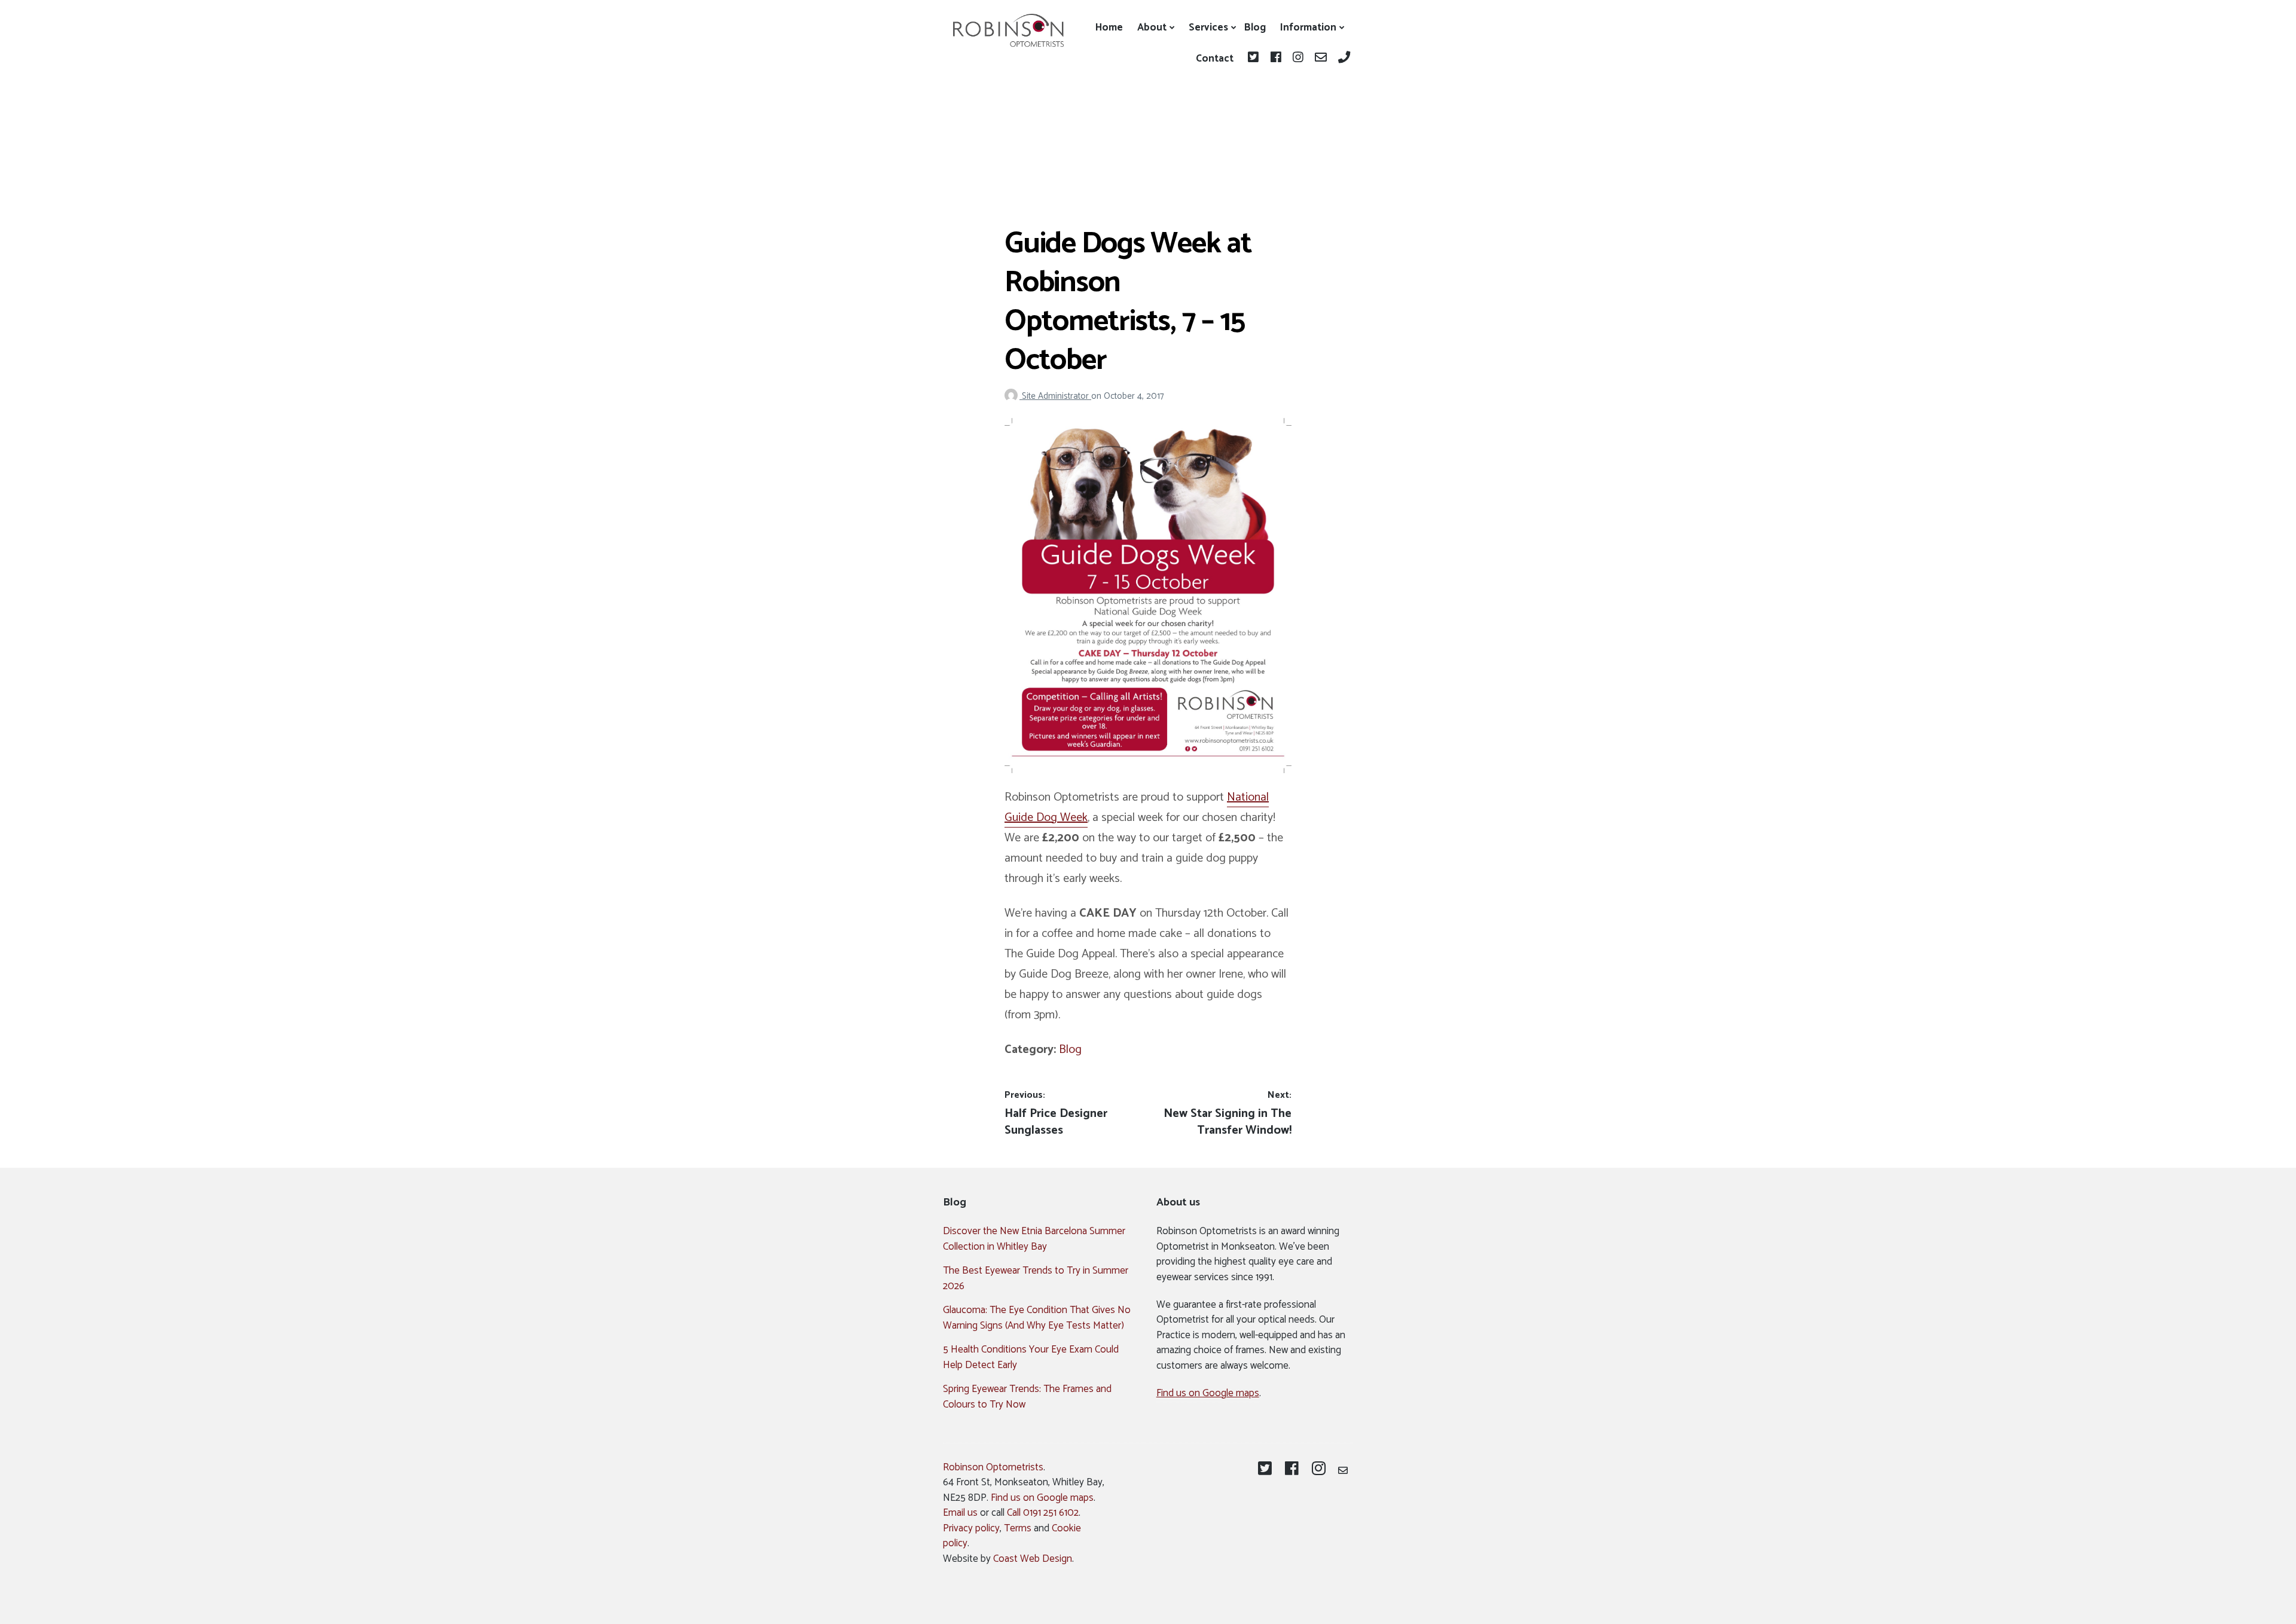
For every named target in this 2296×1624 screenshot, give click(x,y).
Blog (1255, 28)
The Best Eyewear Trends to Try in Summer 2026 (1036, 1278)
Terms (1018, 1528)
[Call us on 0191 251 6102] (1344, 59)
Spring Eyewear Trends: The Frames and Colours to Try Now (1027, 1397)
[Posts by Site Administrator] (1013, 396)
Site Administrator (1057, 396)
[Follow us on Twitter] (1255, 59)
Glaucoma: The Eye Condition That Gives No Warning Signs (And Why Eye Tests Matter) (1037, 1318)
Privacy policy (971, 1528)
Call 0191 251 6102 (1043, 1513)
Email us (960, 1513)
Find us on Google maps (1208, 1393)
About (1152, 28)
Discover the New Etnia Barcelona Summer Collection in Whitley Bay (1034, 1239)
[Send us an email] (1322, 59)
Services (1208, 28)
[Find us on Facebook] (1277, 59)
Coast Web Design (1033, 1559)
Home (1109, 28)
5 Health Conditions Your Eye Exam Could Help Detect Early (1031, 1357)
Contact (1215, 59)
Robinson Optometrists (993, 1467)
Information (1308, 28)
